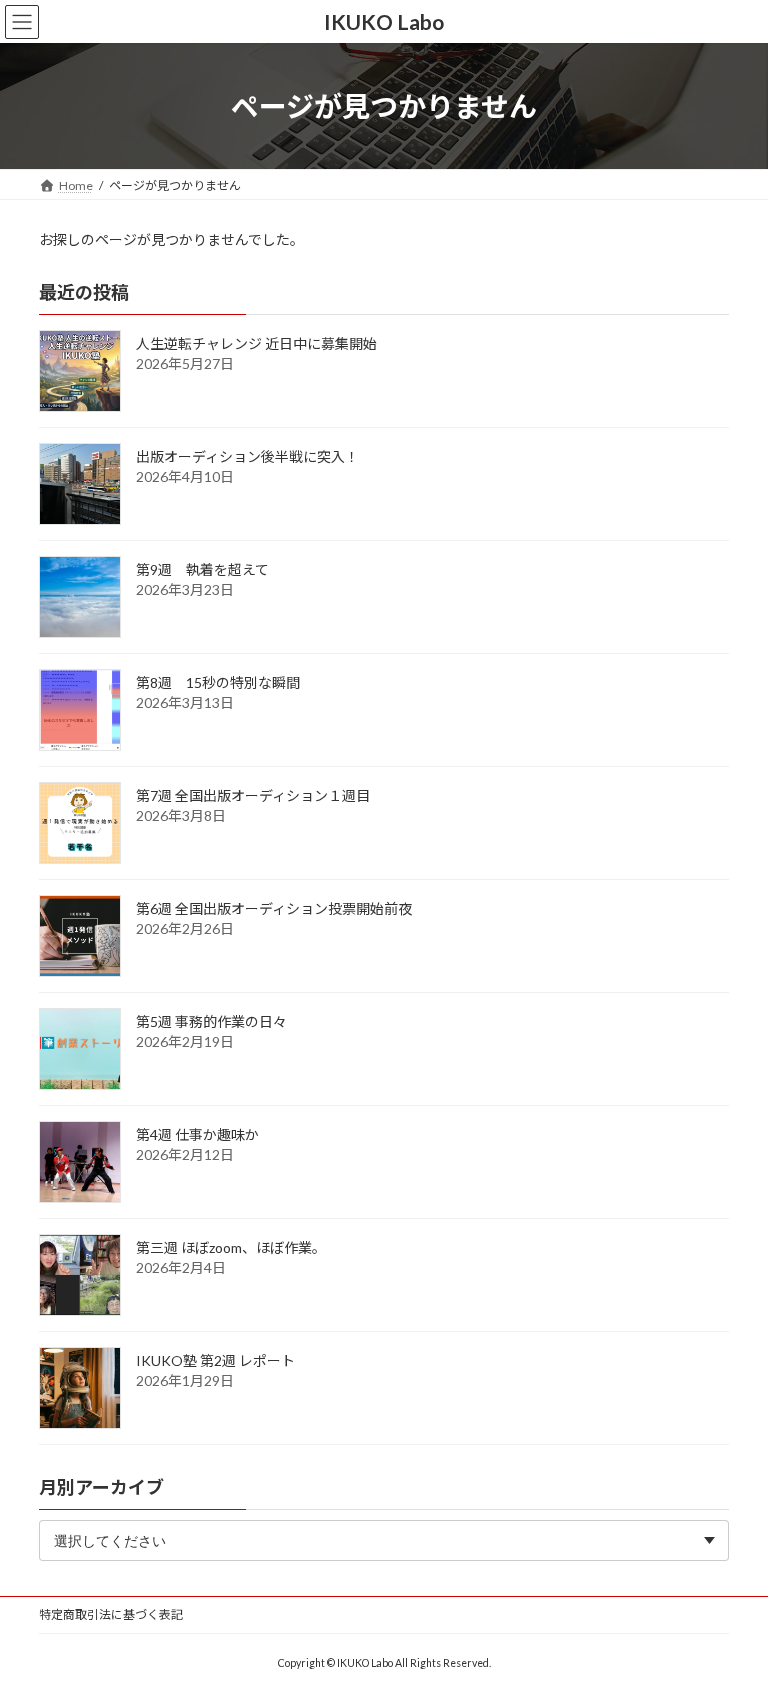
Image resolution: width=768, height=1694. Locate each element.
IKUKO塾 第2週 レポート (215, 1360)
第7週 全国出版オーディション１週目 (253, 795)
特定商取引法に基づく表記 (111, 1614)
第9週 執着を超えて (202, 569)
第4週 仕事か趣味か (197, 1134)
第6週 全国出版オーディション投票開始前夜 (274, 908)
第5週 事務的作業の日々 (211, 1021)
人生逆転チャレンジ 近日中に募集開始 (256, 343)
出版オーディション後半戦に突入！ (247, 456)
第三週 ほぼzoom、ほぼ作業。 (231, 1247)
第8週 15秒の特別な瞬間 (218, 682)
